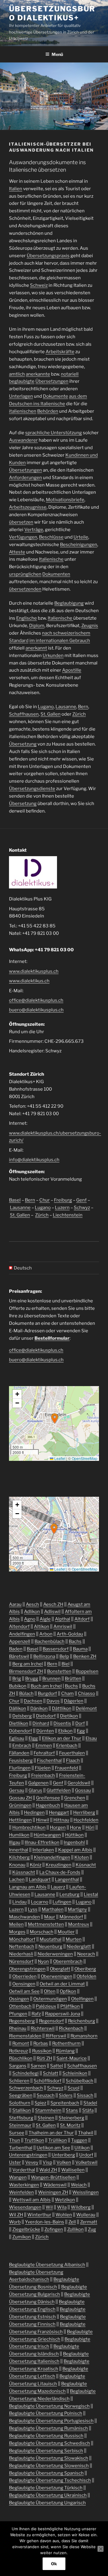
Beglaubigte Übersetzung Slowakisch (49, 2458)
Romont (21, 2043)
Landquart (40, 1880)
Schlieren (19, 2081)
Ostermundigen (50, 1999)
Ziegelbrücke (26, 2229)
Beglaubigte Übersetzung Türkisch (46, 2488)
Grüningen (20, 1805)
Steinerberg (71, 2118)
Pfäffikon (70, 2006)
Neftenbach (22, 1947)
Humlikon (19, 1835)
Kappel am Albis (75, 1850)
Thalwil (86, 2133)
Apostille (72, 670)
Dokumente (55, 396)
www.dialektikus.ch (29, 981)
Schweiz (39, 285)
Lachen (17, 1880)
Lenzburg (69, 1894)
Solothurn (20, 2103)
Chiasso (87, 1694)
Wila (62, 2207)
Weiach (79, 2185)
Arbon (46, 1634)
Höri (90, 1827)
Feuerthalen (72, 1753)
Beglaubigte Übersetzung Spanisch (46, 2473)
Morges (17, 1932)
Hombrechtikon (29, 1827)
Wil (49, 2207)
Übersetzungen (52, 381)
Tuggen (79, 2140)
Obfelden (86, 1976)
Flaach (73, 1760)
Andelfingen (22, 1634)
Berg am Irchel (28, 1664)
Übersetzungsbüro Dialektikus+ (52, 13)
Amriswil (63, 1627)
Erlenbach (67, 1746)
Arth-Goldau (70, 1634)
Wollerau (86, 2215)
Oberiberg (85, 1969)
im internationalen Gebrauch (60, 641)
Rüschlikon (21, 2058)
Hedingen (34, 1813)
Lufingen (62, 1902)
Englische (27, 618)
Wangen (18, 2177)
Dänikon (39, 1708)
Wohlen (64, 2215)
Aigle (45, 1619)
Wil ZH (16, 2215)
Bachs (75, 1641)
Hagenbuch (48, 1805)
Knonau (17, 1865)
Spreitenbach (65, 2103)
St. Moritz (70, 2125)
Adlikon (32, 1612)
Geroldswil (79, 1783)
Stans (72, 2110)
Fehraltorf (44, 1753)
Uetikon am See (53, 2148)
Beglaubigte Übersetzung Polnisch (46, 2413)
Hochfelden (86, 1820)
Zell (72, 2222)
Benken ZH (85, 1656)
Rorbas (41, 2043)
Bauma (80, 1649)
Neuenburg (50, 1947)
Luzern (62, 1208)
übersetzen (21, 522)
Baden (16, 1649)
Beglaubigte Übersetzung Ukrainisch (48, 2495)
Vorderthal (24, 2170)
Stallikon (22, 2110)
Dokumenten (56, 574)
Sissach (85, 2095)
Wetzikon (65, 2200)
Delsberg (22, 1716)
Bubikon (18, 1686)
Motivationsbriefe (65, 500)
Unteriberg (63, 2155)
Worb (15, 2222)
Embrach (22, 1746)
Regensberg (22, 2021)
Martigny (77, 1909)
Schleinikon (75, 2073)
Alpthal (63, 1619)
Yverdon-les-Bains (45, 2222)
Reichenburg (82, 2021)
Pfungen (18, 2014)
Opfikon (68, 1991)
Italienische (51, 559)
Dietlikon (19, 1723)
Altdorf (82, 1619)
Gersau (17, 1790)
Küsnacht (86, 1865)
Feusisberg (21, 1760)
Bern (83, 707)
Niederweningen (55, 1954)
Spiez (40, 2103)
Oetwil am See (24, 1991)
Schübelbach (79, 2081)
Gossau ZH (20, 1798)
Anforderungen (25, 478)
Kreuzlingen (58, 1865)
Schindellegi (25, 2073)
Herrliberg (84, 1813)
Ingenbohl (74, 1842)
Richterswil (43, 2028)
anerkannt (36, 648)
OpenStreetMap (85, 1458)
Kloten (82, 1857)
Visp (47, 2162)
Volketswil (86, 2162)
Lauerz (58, 1887)
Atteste (17, 552)
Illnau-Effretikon (42, 1842)
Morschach (42, 1932)
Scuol (73, 2088)
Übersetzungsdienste (32, 789)
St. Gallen (51, 714)
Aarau (15, 1604)
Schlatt (51, 2073)
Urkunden (53, 656)
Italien (16, 189)
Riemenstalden (25, 2036)
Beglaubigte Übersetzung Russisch (46, 2436)
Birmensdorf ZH (26, 1671)
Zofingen (54, 2229)
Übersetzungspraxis (48, 256)
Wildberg (81, 2207)
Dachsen (33, 1701)
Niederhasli (21, 1954)
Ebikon (65, 1731)
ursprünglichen (25, 574)
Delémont (86, 1708)
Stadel (90, 2103)
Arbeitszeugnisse (28, 507)
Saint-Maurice (72, 2058)
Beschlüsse (51, 537)
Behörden (48, 411)
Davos (53, 1701)
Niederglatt (79, 1947)
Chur (45, 1200)
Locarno (40, 1902)
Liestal (91, 1894)
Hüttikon (74, 1835)
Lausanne (66, 707)
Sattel (57, 2066)
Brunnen (51, 1679)
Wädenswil (55, 2185)
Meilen (16, 1924)
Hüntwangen (47, 1835)
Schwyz (82, 1208)
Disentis (62, 1723)
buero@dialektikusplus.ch (36, 1010)
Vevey (32, 2162)
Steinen (46, 2118)
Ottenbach (20, 2006)
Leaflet (59, 1458)
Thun (15, 2140)
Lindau (19, 1902)
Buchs (71, 1686)
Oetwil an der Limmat (62, 1984)
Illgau (15, 1842)
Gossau (83, 1790)
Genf (81, 1200)
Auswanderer (23, 440)
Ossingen (19, 1999)
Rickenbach (71, 2028)
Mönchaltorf (22, 1939)
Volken (64, 2162)
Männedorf (71, 1917)
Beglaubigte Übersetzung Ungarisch (47, 2503)
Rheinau (18, 2028)
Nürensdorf (21, 1961)
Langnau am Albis (28, 1887)
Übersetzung (23, 744)
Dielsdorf (46, 1716)
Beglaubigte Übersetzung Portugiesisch (51, 2421)
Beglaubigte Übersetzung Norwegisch (49, 2406)
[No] (100, 2549)
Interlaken (43, 1850)
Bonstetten (59, 1671)
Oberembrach (68, 1961)
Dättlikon (62, 1708)
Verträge (34, 530)
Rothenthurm (66, 2043)
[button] (55, 1418)
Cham (67, 1694)
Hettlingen (20, 1820)
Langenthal (67, 1880)
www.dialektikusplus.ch (34, 971)
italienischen (23, 411)
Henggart (59, 1813)
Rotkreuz (18, 2051)
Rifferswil (56, 2036)
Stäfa (88, 2110)
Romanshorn (84, 2036)
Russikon (42, 2051)
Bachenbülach (49, 1641)
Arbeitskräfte (60, 352)
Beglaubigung (69, 603)
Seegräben (21, 2095)
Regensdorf (51, 2021)
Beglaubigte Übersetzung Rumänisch (48, 2428)
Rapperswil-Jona (63, 2014)
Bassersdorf (56, 1649)
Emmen (44, 1746)
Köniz (36, 1865)
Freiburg (63, 1200)
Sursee (17, 2133)
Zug (92, 2229)
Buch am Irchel (46, 1686)
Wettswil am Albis (31, 2200)
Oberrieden (24, 1976)
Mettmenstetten (46, 1924)
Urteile (81, 537)
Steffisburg (21, 2118)
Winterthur (39, 2215)
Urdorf (86, 2155)
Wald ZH (48, 2170)
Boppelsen (87, 1671)
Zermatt (89, 2222)
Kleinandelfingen (52, 1857)
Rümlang (65, 2051)
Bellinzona (44, 1656)
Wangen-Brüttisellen (53, 2177)
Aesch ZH (53, 1604)
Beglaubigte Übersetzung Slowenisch (49, 2466)
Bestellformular (52, 1338)
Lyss (33, 1909)
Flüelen (43, 1768)
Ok (54, 2564)
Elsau (91, 1738)
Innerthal (19, 1850)
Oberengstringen (27, 1969)
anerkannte (38, 374)
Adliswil (52, 1612)
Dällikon (18, 1708)
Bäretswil (19, 1656)
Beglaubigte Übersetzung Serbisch (46, 2451)
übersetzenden (25, 589)
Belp (64, 1656)
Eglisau (17, 1738)
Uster (15, 2162)
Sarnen (38, 2066)
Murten (74, 1939)
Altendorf (19, 1627)
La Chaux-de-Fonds (60, 1872)
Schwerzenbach (26, 2088)
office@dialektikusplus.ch (36, 1000)
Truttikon (34, 2140)
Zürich (79, 714)
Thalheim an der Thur (51, 2133)
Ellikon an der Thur (62, 1738)
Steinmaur (20, 2125)
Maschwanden (24, 1917)
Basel (15, 1200)
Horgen (58, 1827)
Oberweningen (57, 1976)
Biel (66, 1664)
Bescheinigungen (79, 545)
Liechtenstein (68, 1215)
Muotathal (51, 1939)
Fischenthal (49, 1760)
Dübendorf (21, 1731)
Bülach (26, 1694)
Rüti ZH (44, 2058)
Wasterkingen (24, 2185)
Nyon (43, 1961)
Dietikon (69, 1716)
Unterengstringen (28, 2155)
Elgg (33, 1738)
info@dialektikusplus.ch (34, 1160)
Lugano (46, 707)
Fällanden (19, 1753)
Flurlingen (20, 1768)
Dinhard (41, 1723)
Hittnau (61, 1820)
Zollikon (75, 2229)
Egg (81, 1731)
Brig (17, 1679)
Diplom (37, 626)
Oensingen (24, 1984)
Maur (50, 1917)
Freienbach (43, 1775)
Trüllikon (58, 2140)
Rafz (36, 2014)
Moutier (66, 1932)
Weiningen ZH (53, 2192)
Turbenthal (21, 2148)
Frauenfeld (66, 1768)
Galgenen (38, 1783)
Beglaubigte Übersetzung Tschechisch (50, 2480)
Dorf (80, 1723)
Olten (50, 1991)
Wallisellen (73, 2170)
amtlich (17, 374)
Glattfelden (59, 1790)
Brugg (32, 1679)
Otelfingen (82, 1999)
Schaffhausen (24, 714)
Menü (57, 54)
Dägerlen (74, 1701)
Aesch (32, 1604)
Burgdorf (47, 1694)
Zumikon (22, 2237)
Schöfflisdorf (48, 2081)
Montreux (79, 1924)
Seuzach (46, 2095)
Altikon (42, 1627)
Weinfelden (21, 2192)
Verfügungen (23, 537)
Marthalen (53, 1909)
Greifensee (48, 1798)
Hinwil (43, 1820)
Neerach (86, 1954)
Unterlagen (21, 396)
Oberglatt (60, 1969)
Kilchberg (19, 1857)
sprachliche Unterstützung (54, 433)
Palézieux (46, 2006)
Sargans (18, 2066)
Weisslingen (85, 2192)
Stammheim (48, 2110)
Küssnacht (24, 1872)
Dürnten (45, 1731)
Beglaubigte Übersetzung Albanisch (47, 2265)
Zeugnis (90, 626)
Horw (76, 1827)
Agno (30, 1619)
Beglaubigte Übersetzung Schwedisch (49, 2443)
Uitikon (82, 2148)
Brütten (73, 1679)
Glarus (35, 1790)
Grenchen (75, 1798)
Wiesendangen (25, 2207)
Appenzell (20, 1641)
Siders (66, 2095)
